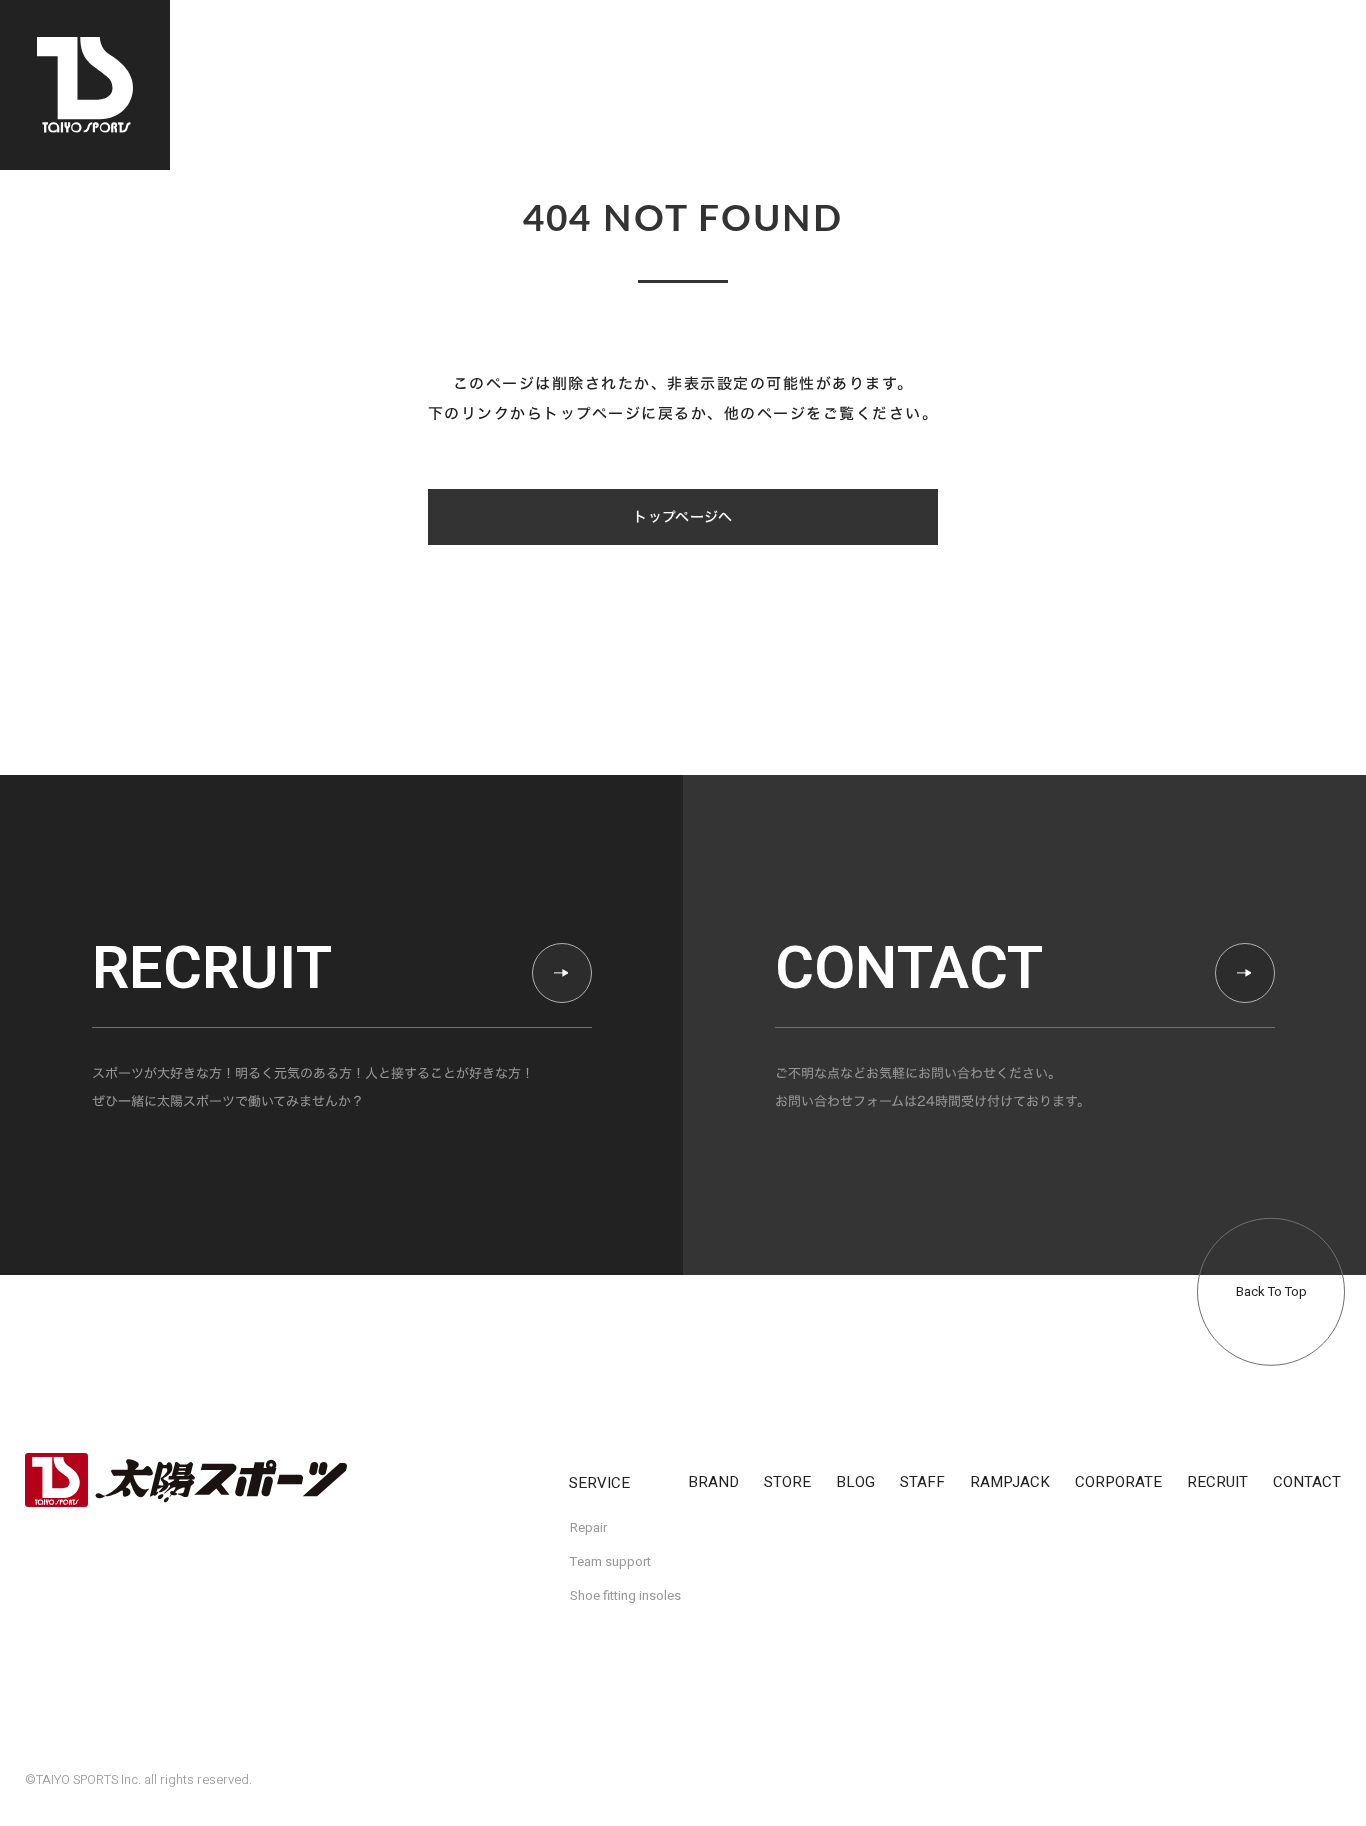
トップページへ (682, 517)
